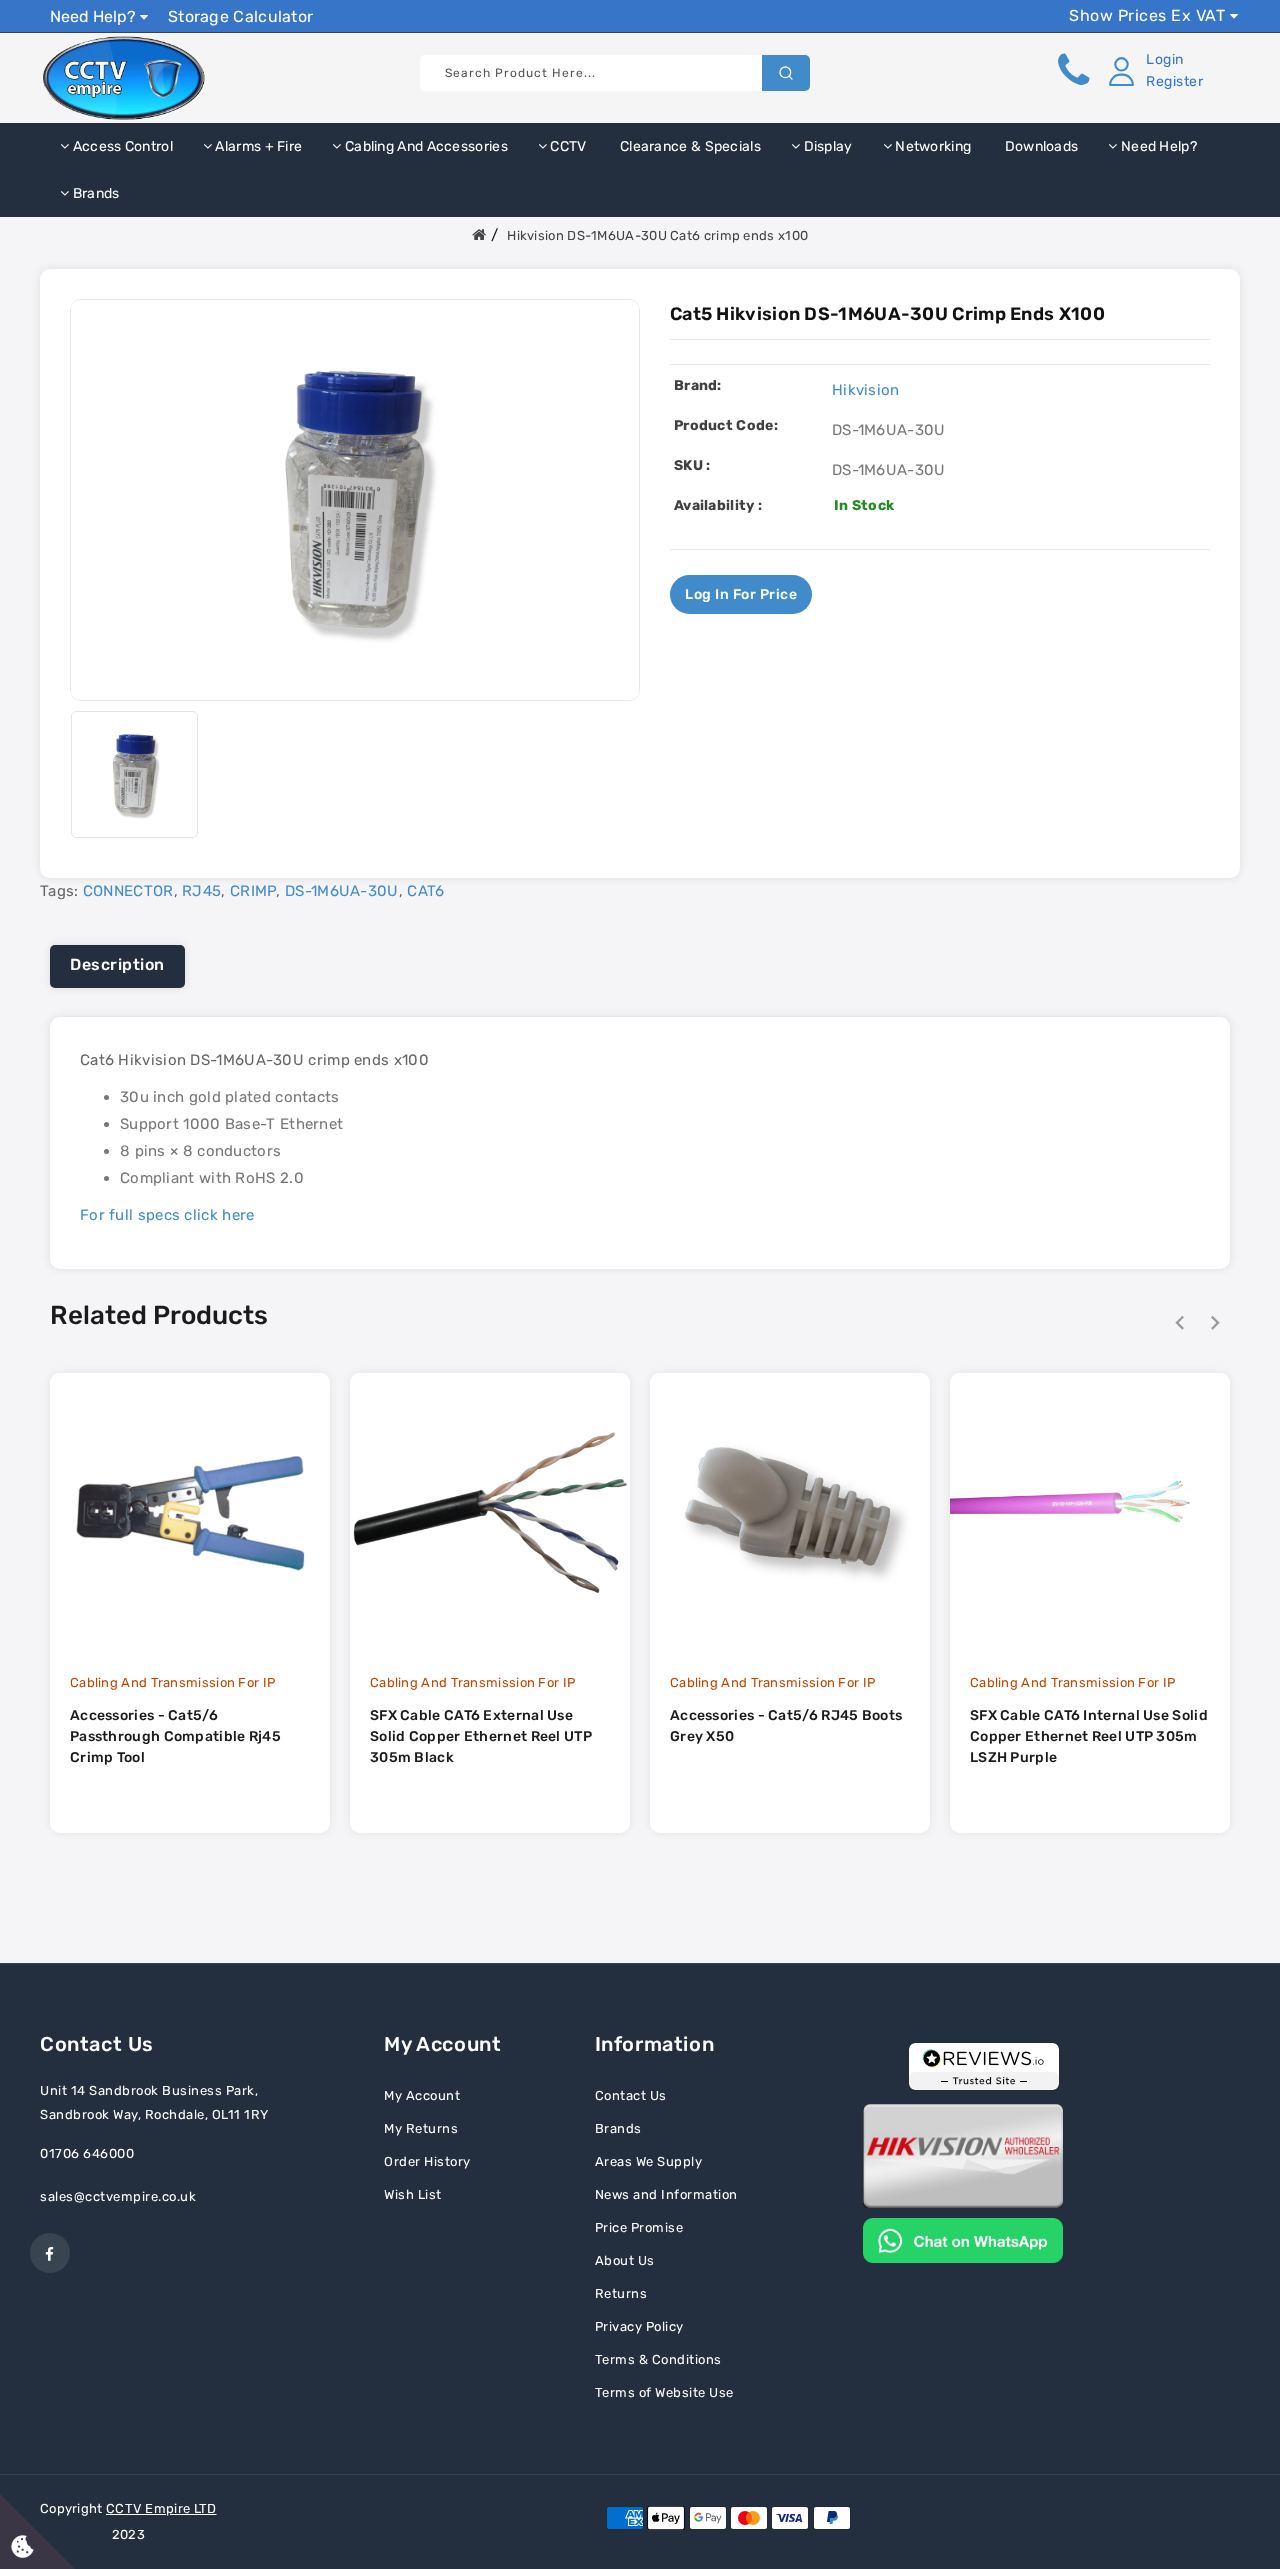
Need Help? (95, 16)
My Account (422, 2095)
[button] (1152, 71)
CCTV (567, 146)
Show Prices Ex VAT (1149, 15)
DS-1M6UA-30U (342, 891)
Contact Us (631, 2095)
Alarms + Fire (257, 146)
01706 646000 (87, 2153)
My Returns (421, 2128)
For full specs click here (167, 1215)
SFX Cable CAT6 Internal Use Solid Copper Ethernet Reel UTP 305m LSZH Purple (1089, 1736)
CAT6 (425, 891)
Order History (427, 2161)
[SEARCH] (786, 73)
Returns (621, 2293)
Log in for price (741, 594)
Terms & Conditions (658, 2359)
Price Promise (639, 2227)
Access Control (121, 146)
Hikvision (866, 390)
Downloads (1039, 146)
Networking (931, 146)
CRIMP (253, 891)
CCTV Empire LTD (161, 2508)
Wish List (413, 2194)
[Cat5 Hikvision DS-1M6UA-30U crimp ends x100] (134, 773)
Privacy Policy (639, 2326)
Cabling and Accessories (425, 146)
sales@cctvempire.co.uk (118, 2196)
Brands (94, 193)
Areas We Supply (649, 2161)
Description (117, 964)
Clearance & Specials (689, 146)
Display (826, 146)
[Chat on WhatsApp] (963, 2239)
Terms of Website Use (664, 2392)
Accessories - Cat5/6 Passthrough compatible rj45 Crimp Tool (175, 1736)
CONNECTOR (128, 891)
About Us (625, 2260)
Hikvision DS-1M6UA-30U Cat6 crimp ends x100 (657, 235)
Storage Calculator (240, 16)
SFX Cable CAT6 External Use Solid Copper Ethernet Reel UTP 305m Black (481, 1736)
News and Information (666, 2194)
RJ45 (201, 891)
